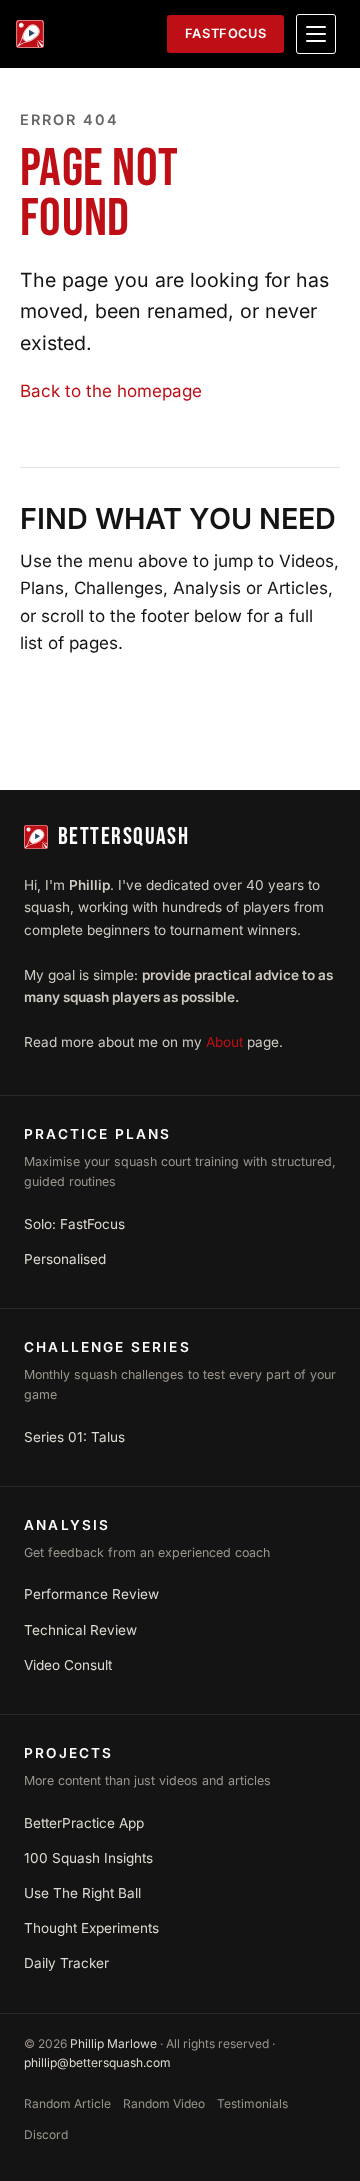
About (224, 1042)
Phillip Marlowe (113, 2043)
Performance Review (91, 1594)
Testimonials (252, 2103)
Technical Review (80, 1630)
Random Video (164, 2103)
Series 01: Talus (74, 1437)
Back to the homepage (111, 391)
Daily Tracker (66, 1963)
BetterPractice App (84, 1823)
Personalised (65, 1259)
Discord (46, 2134)
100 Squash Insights (88, 1858)
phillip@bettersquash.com (97, 2062)
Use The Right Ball (82, 1893)
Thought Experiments (91, 1928)
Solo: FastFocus (74, 1224)
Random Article (67, 2103)
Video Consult (68, 1665)
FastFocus (226, 33)
